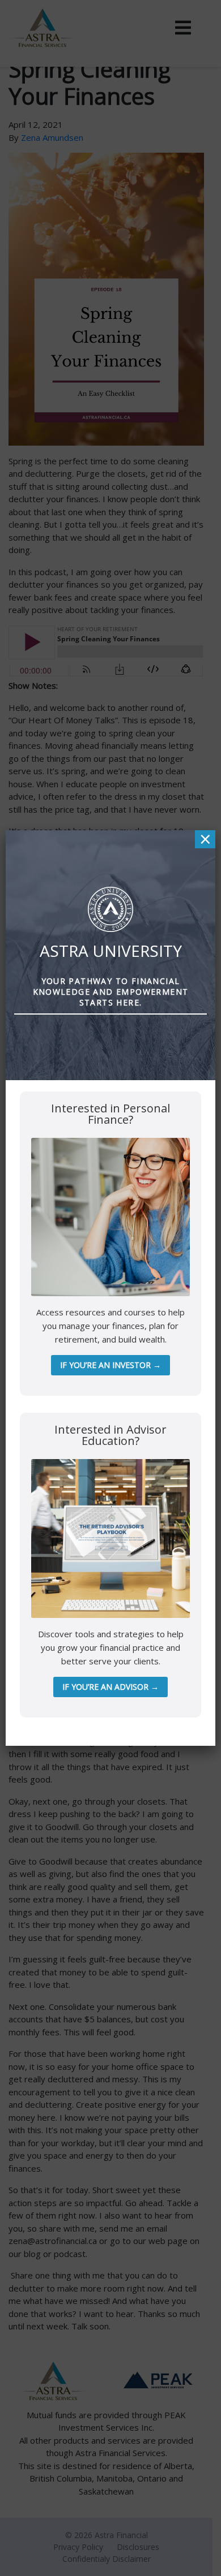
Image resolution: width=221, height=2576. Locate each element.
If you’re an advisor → (110, 1687)
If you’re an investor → (110, 1365)
